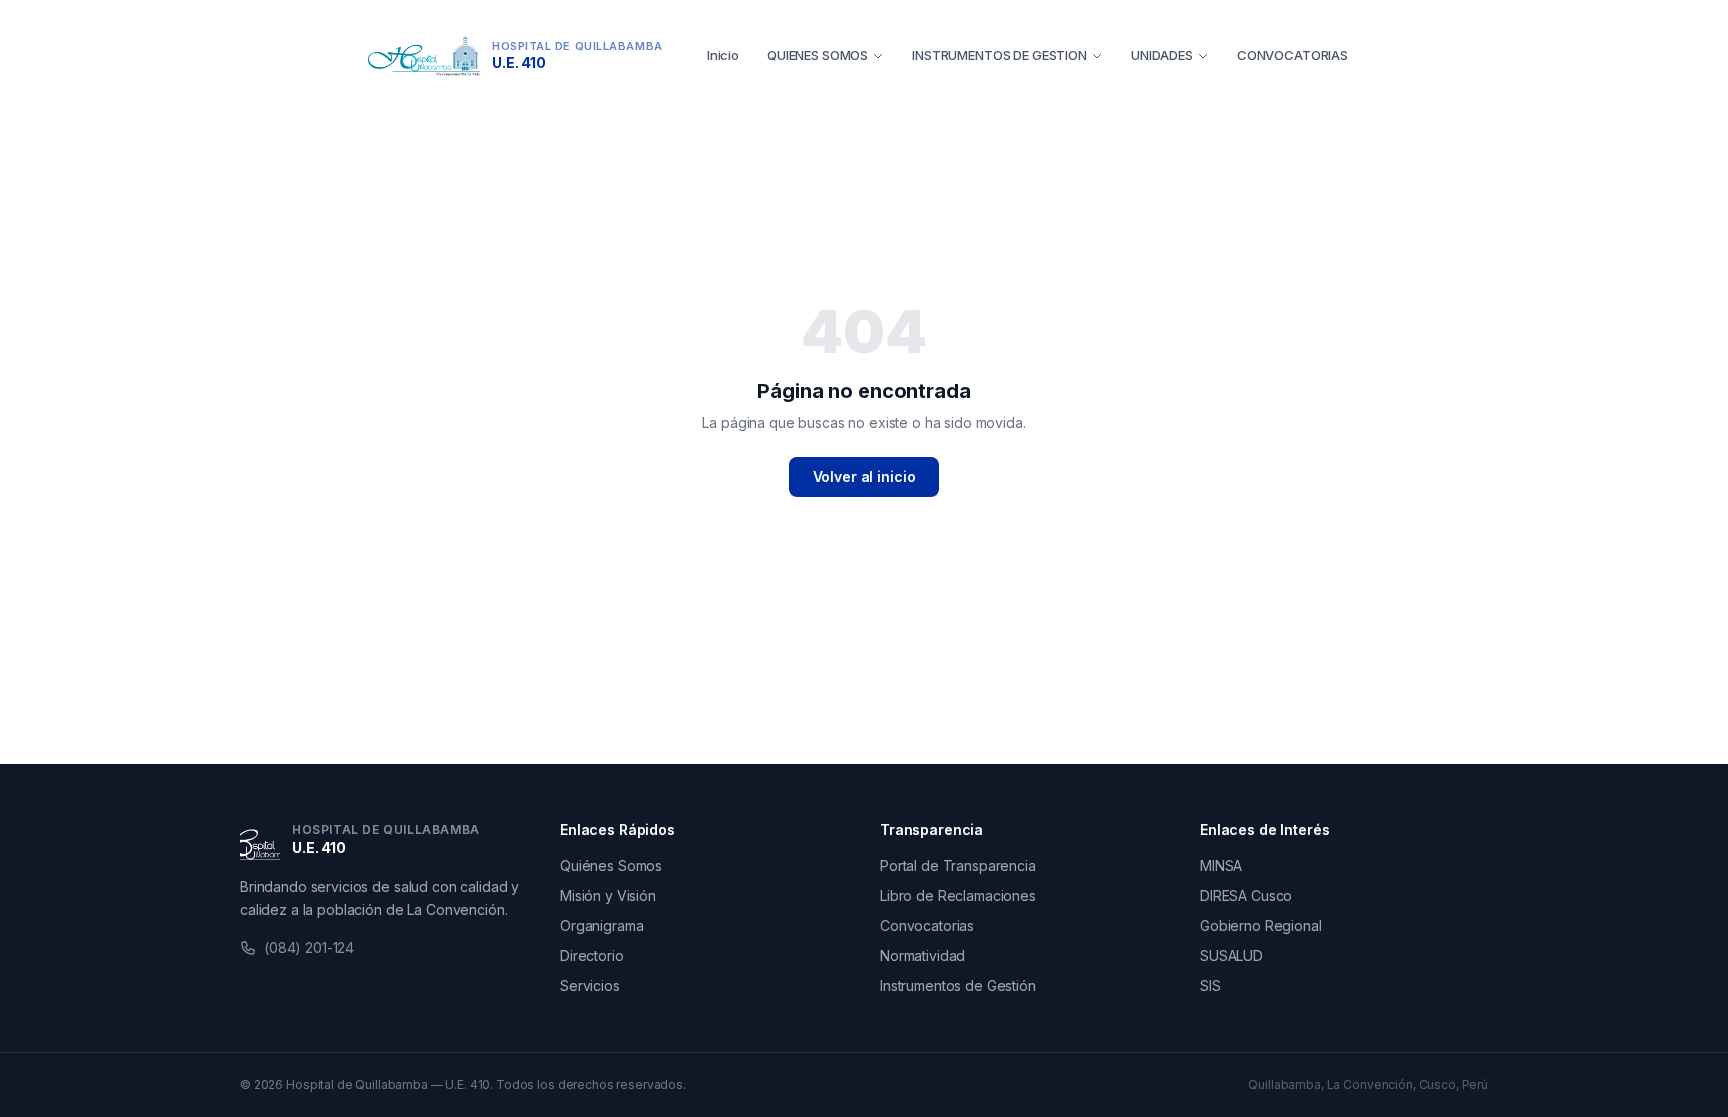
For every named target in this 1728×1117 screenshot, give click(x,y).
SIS (1210, 985)
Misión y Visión (608, 895)
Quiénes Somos (611, 865)
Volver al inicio (864, 476)
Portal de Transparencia (958, 865)
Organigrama (601, 925)
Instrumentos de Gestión (958, 985)
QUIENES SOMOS (817, 55)
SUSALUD (1231, 955)
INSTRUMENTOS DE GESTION (999, 55)
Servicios (590, 985)
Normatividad (922, 955)
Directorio (592, 955)
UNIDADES (1162, 55)
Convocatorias (927, 925)
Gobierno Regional (1261, 925)
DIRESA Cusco (1246, 895)
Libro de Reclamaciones (958, 895)
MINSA (1221, 865)
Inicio (723, 55)
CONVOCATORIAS (1292, 55)
